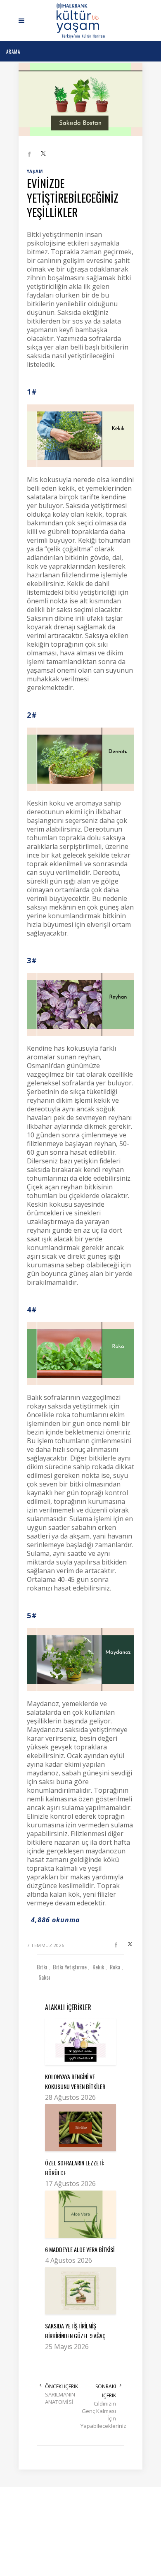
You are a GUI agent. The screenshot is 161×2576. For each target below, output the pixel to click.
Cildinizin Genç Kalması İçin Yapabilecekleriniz (98, 2415)
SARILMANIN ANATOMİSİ (60, 2398)
